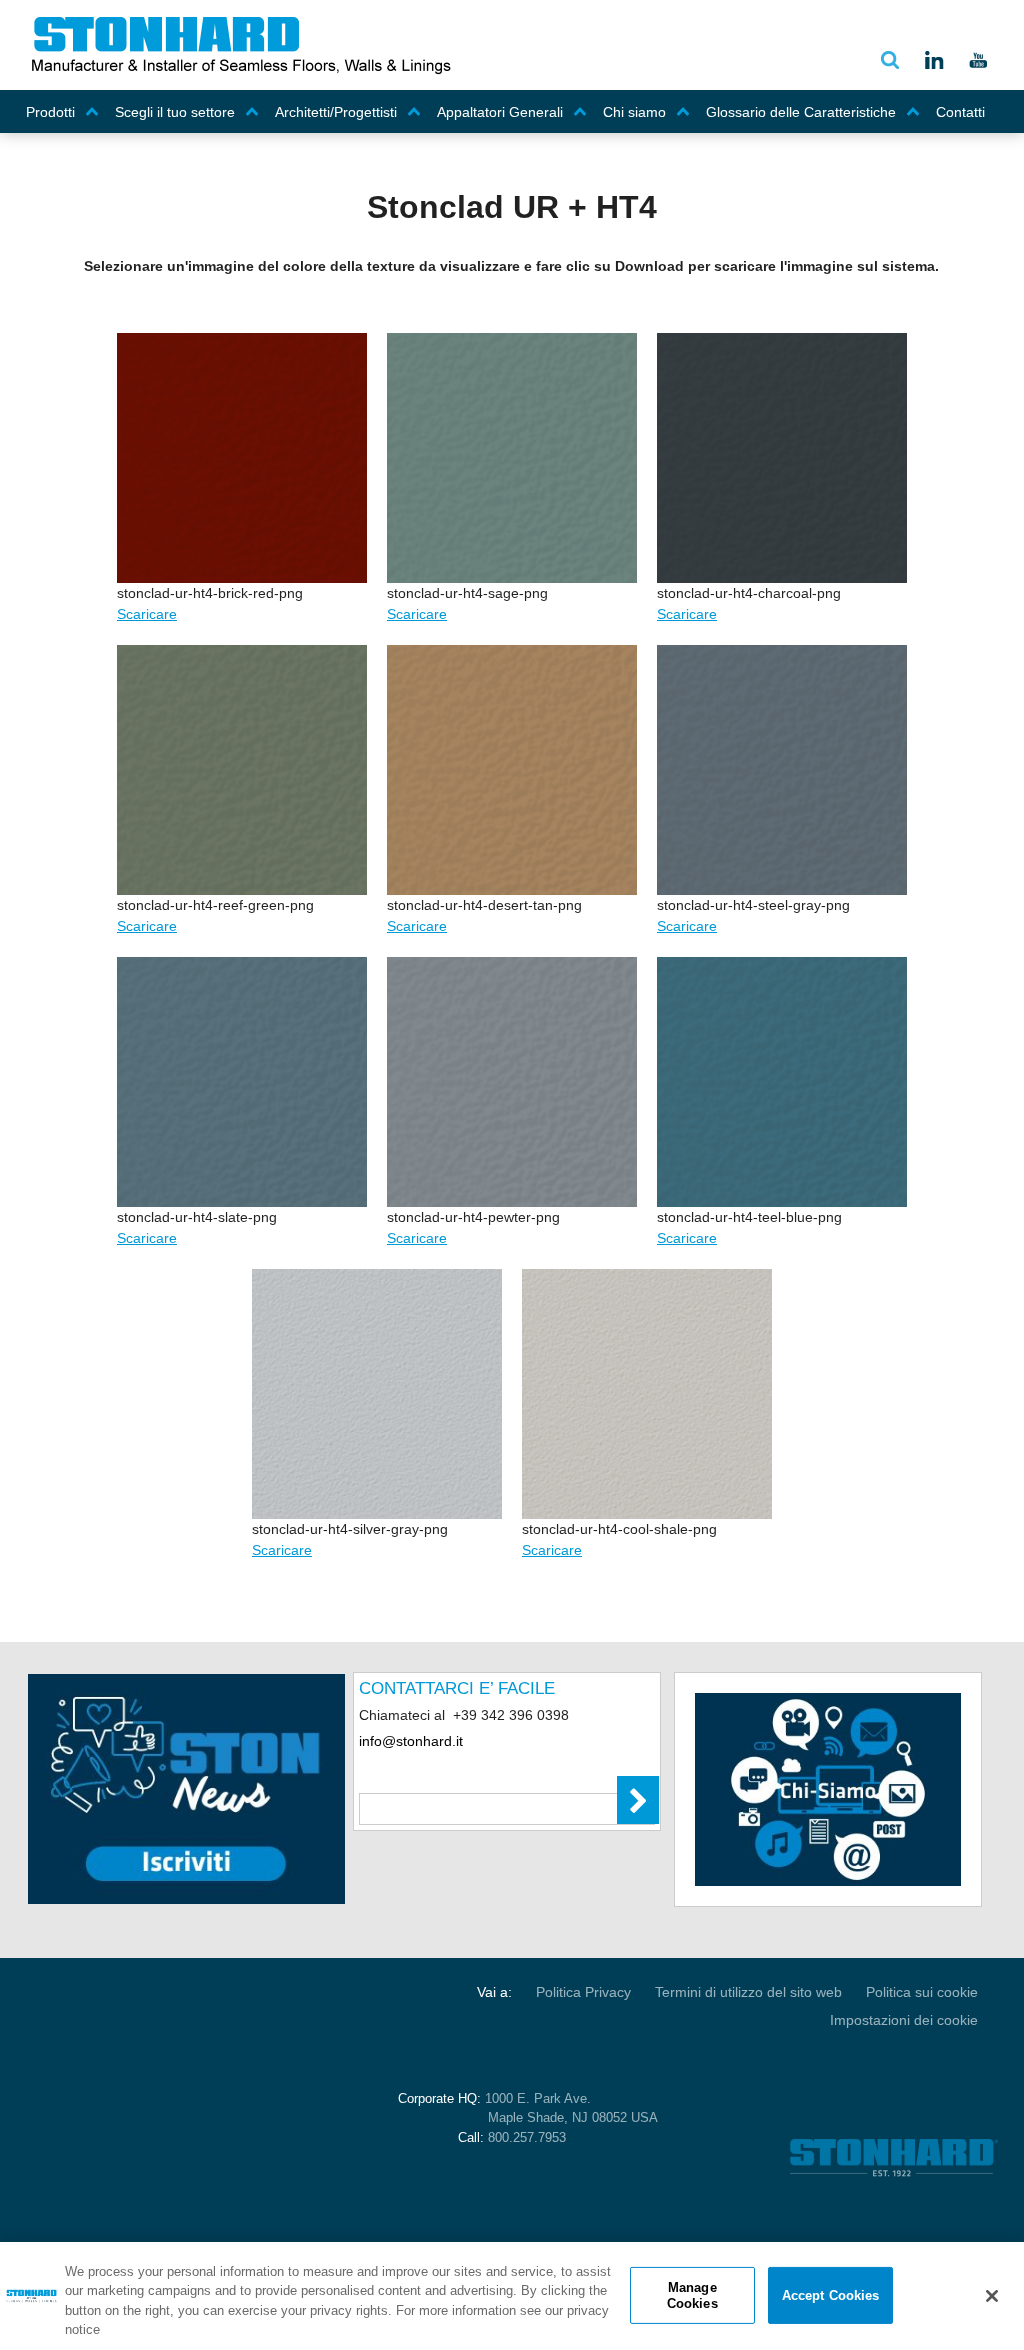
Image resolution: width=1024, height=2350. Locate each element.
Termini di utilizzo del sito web (748, 1992)
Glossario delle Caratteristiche (801, 112)
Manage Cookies (692, 2295)
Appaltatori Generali (500, 112)
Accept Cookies (831, 2295)
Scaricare (147, 614)
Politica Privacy (583, 1992)
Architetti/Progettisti (336, 112)
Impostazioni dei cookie (904, 2020)
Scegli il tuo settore (175, 112)
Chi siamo (634, 112)
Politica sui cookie (922, 1992)
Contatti (960, 112)
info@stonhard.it (411, 1741)
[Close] (992, 2296)
